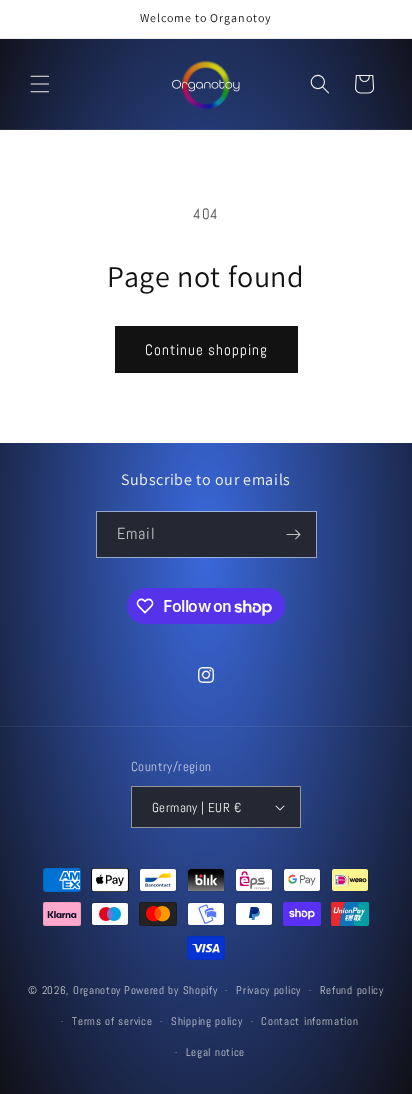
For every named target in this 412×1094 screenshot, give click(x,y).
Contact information (309, 1021)
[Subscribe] (294, 534)
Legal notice (215, 1052)
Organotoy (97, 990)
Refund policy (352, 990)
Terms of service (112, 1021)
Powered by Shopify (171, 990)
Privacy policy (268, 990)
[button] (40, 84)
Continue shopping (206, 349)
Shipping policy (207, 1021)
